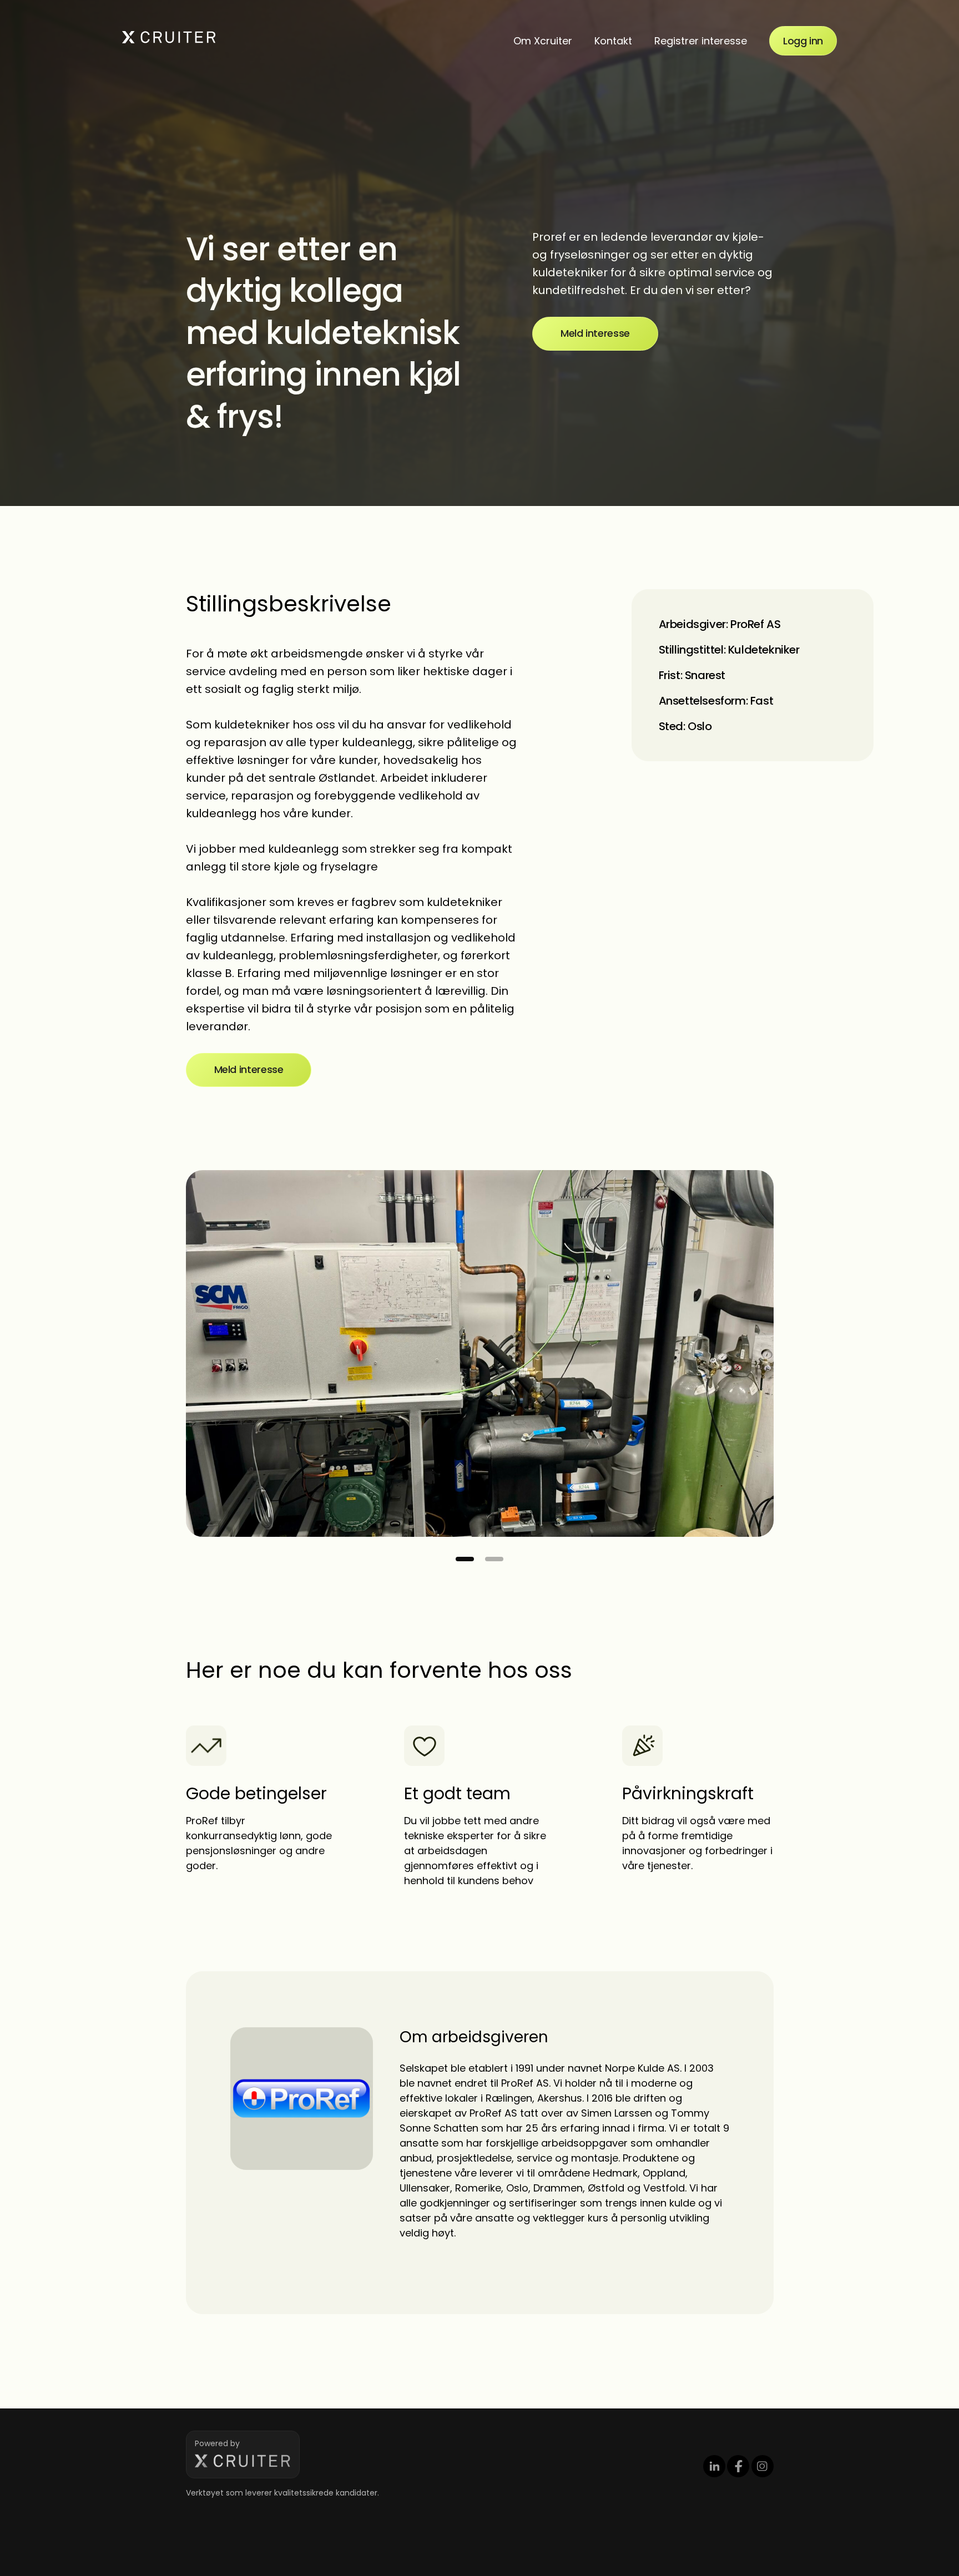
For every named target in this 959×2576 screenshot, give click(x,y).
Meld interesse (595, 333)
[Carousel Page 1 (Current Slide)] (465, 1559)
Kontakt (613, 41)
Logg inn (803, 41)
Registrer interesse (701, 41)
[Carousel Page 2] (494, 1559)
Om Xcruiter (543, 41)
